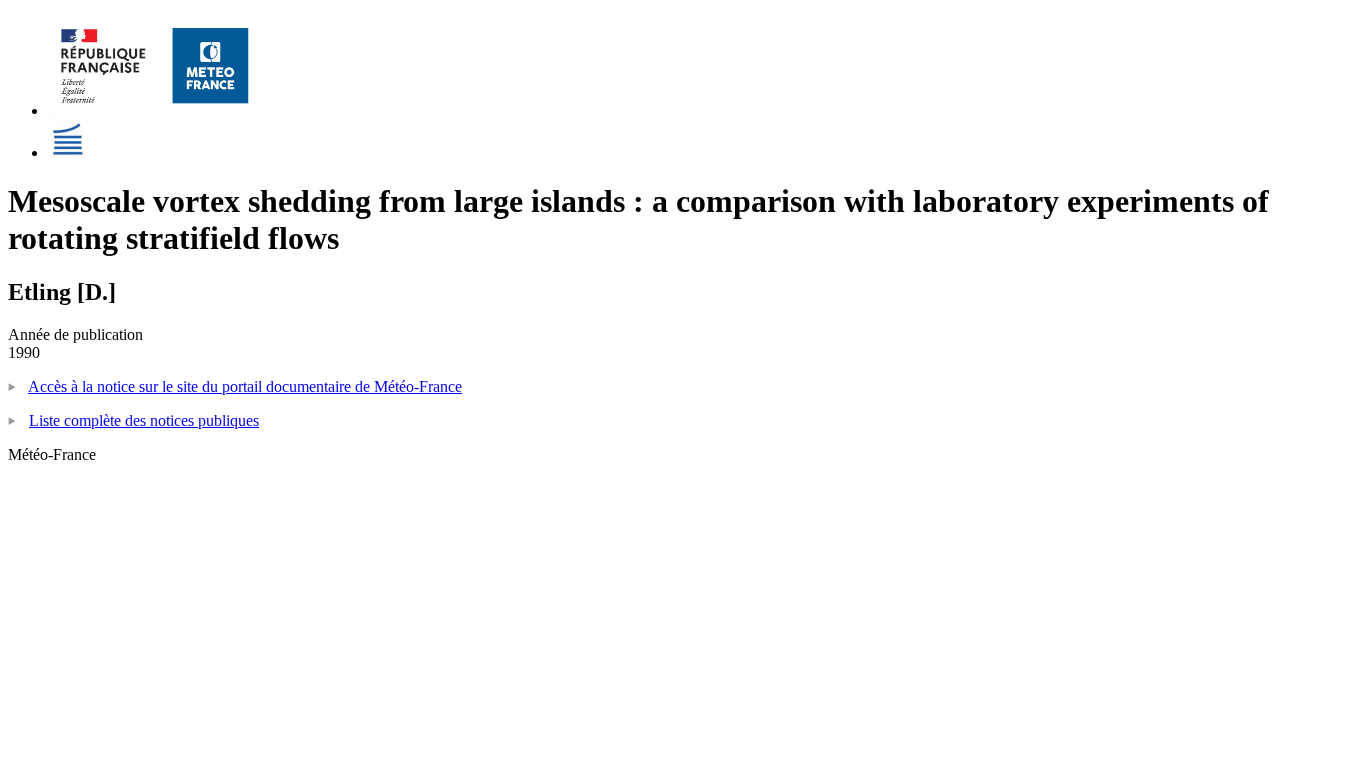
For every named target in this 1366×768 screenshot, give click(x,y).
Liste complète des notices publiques (144, 420)
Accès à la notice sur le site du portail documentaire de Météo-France (245, 386)
